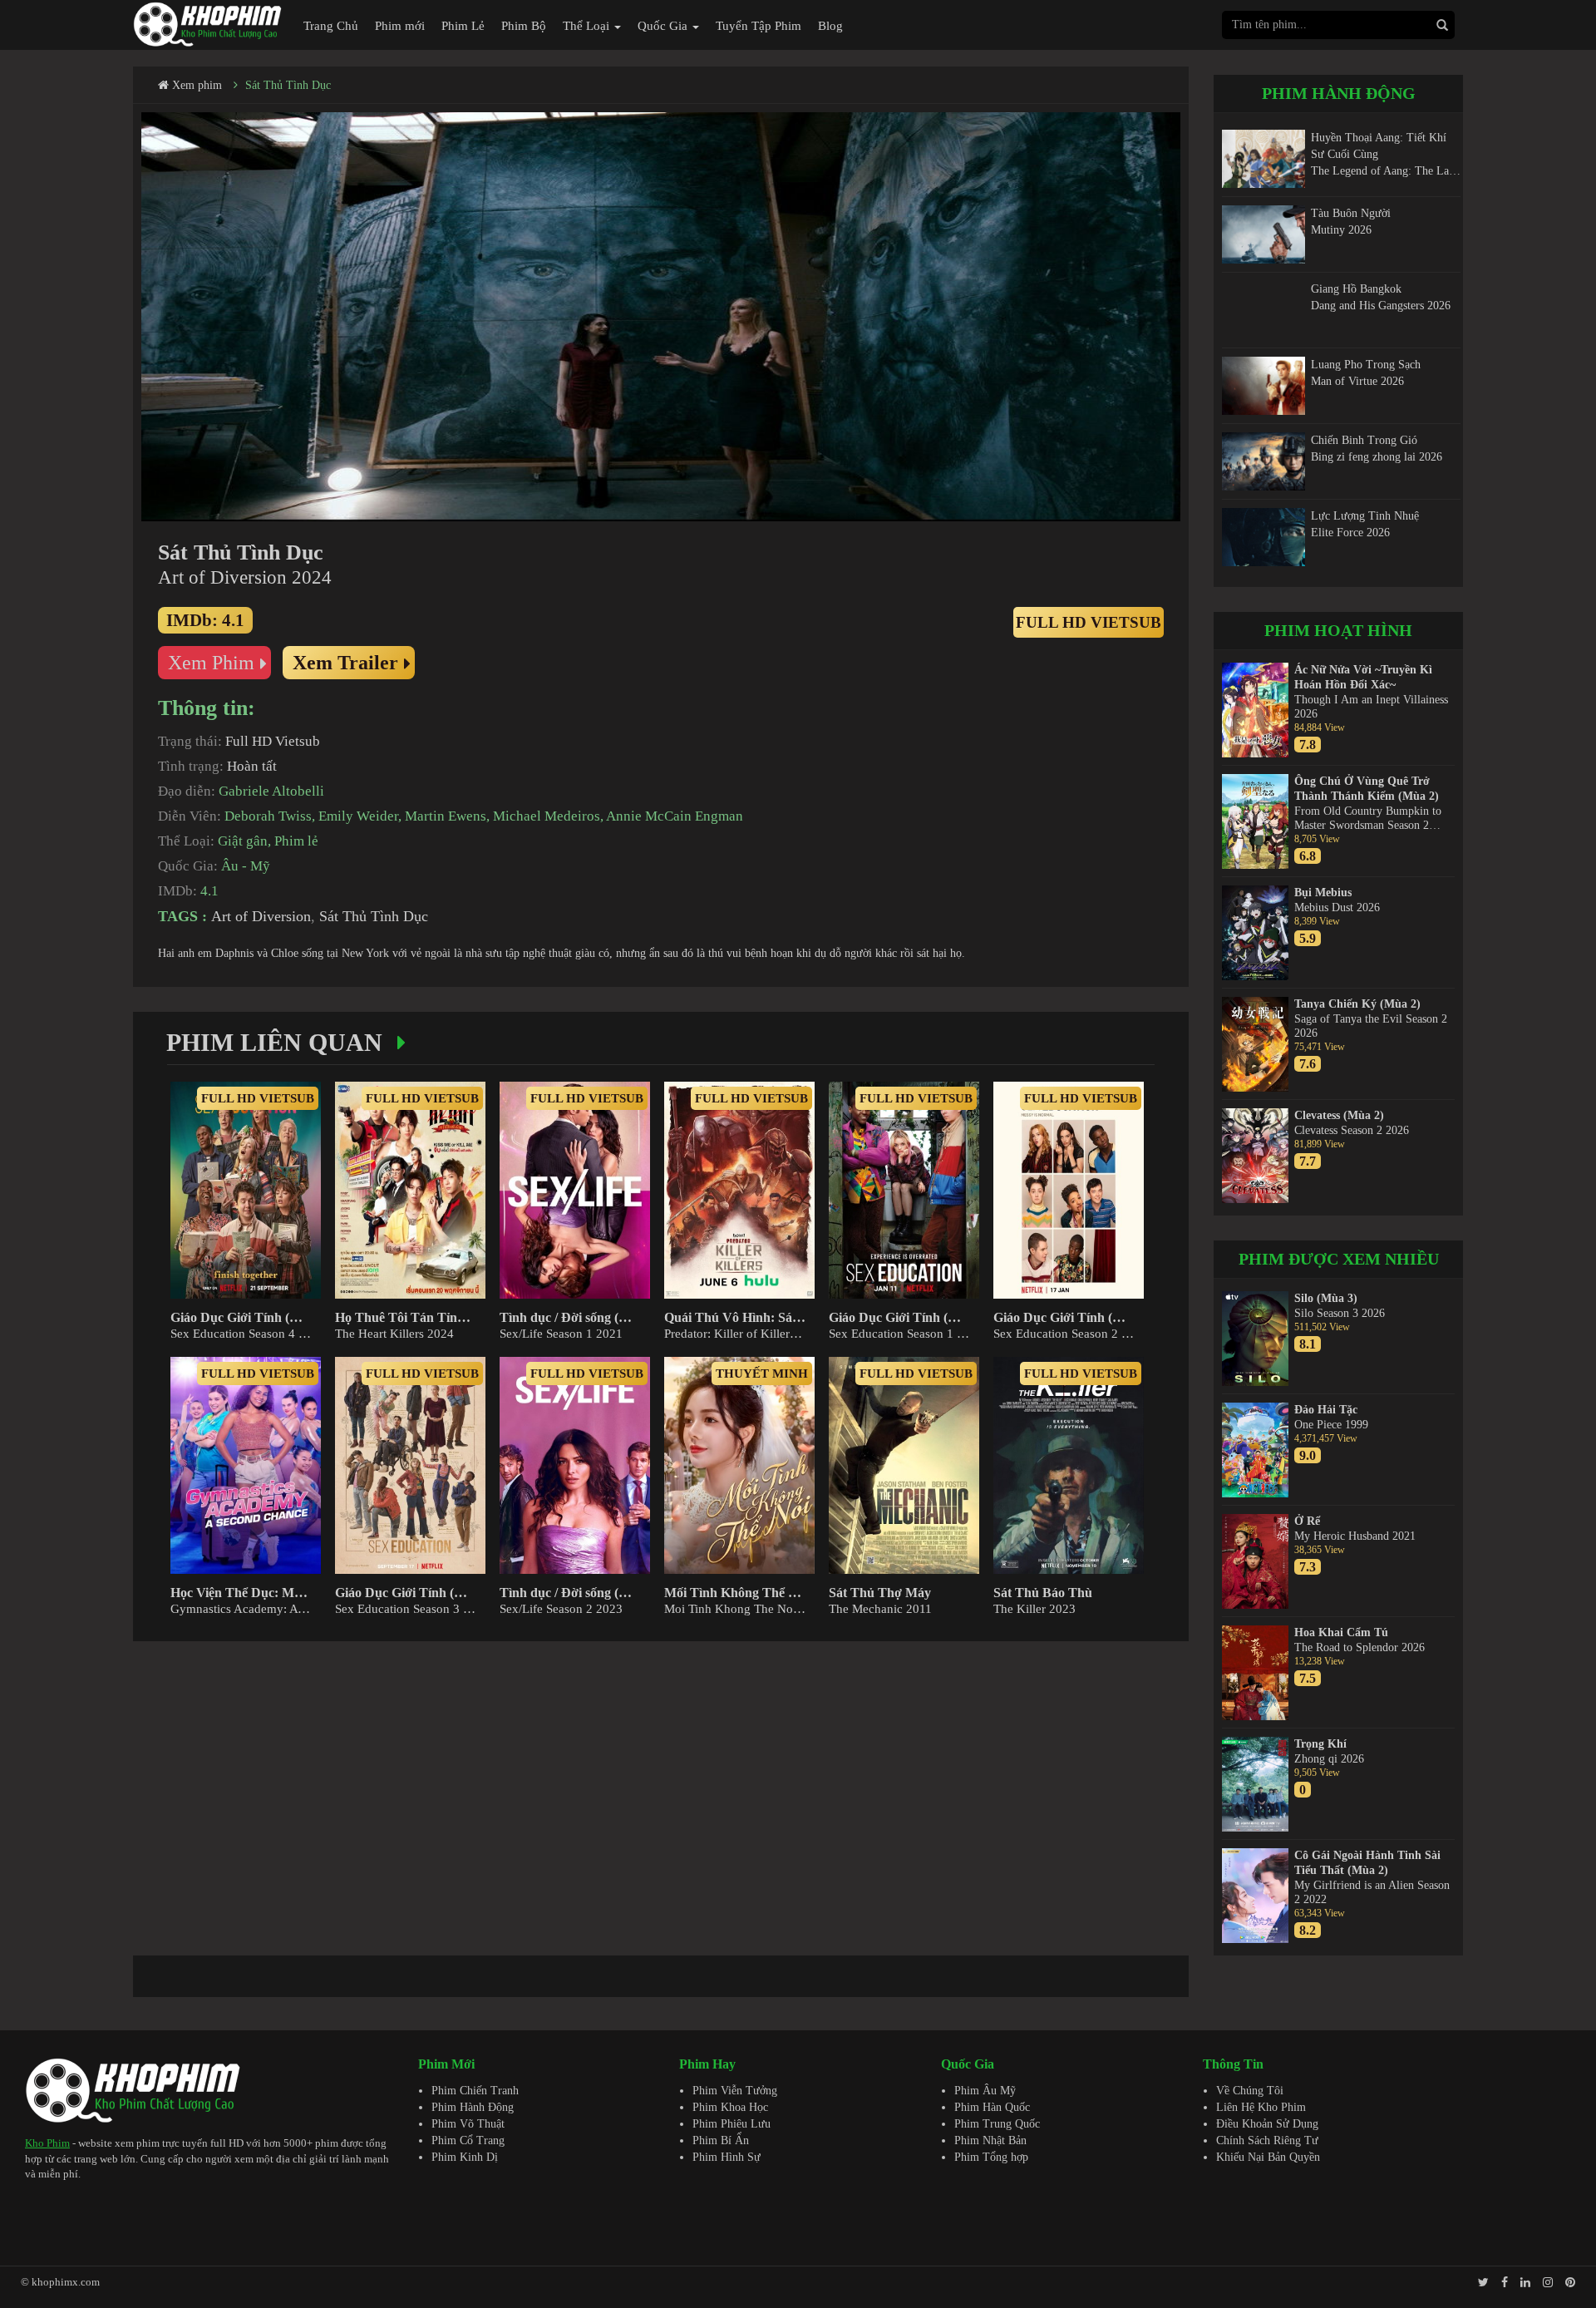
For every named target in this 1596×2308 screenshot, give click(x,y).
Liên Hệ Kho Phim (1261, 2107)
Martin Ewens (446, 816)
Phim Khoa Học (730, 2107)
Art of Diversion (261, 916)
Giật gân (243, 841)
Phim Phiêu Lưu (731, 2124)
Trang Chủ (331, 26)
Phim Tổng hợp (991, 2157)
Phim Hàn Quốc (992, 2107)
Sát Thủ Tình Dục (288, 85)
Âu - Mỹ (246, 866)
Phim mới (400, 26)
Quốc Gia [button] (664, 26)
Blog (830, 26)
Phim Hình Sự (727, 2157)
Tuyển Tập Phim (759, 26)
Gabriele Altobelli (271, 791)
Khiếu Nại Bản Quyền (1268, 2157)
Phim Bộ (524, 26)
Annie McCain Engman (675, 816)
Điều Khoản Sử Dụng (1267, 2124)
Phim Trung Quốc (997, 2124)
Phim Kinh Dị (465, 2157)
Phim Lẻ (463, 26)
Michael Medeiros (547, 816)
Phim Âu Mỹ (985, 2091)
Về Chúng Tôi (1250, 2091)
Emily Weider (358, 816)
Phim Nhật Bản (990, 2140)
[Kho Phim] (208, 24)
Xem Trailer (345, 663)
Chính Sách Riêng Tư (1267, 2140)
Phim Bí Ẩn (721, 2140)
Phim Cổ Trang (468, 2140)
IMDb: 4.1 (205, 620)
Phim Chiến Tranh (475, 2091)
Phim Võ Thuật (468, 2124)
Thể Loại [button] (588, 26)
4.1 (209, 891)
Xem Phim (211, 663)
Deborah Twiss (268, 816)
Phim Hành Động (473, 2107)
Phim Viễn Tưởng (735, 2091)
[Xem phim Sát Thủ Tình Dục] (661, 317)
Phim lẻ (296, 841)
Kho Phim (47, 2143)
